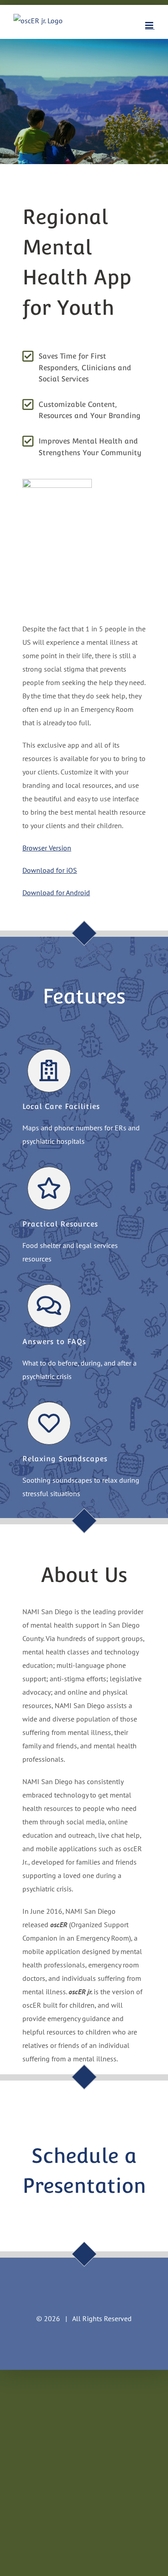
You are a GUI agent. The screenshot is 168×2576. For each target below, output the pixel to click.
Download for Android (56, 893)
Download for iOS (50, 870)
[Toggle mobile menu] (150, 25)
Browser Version (47, 848)
